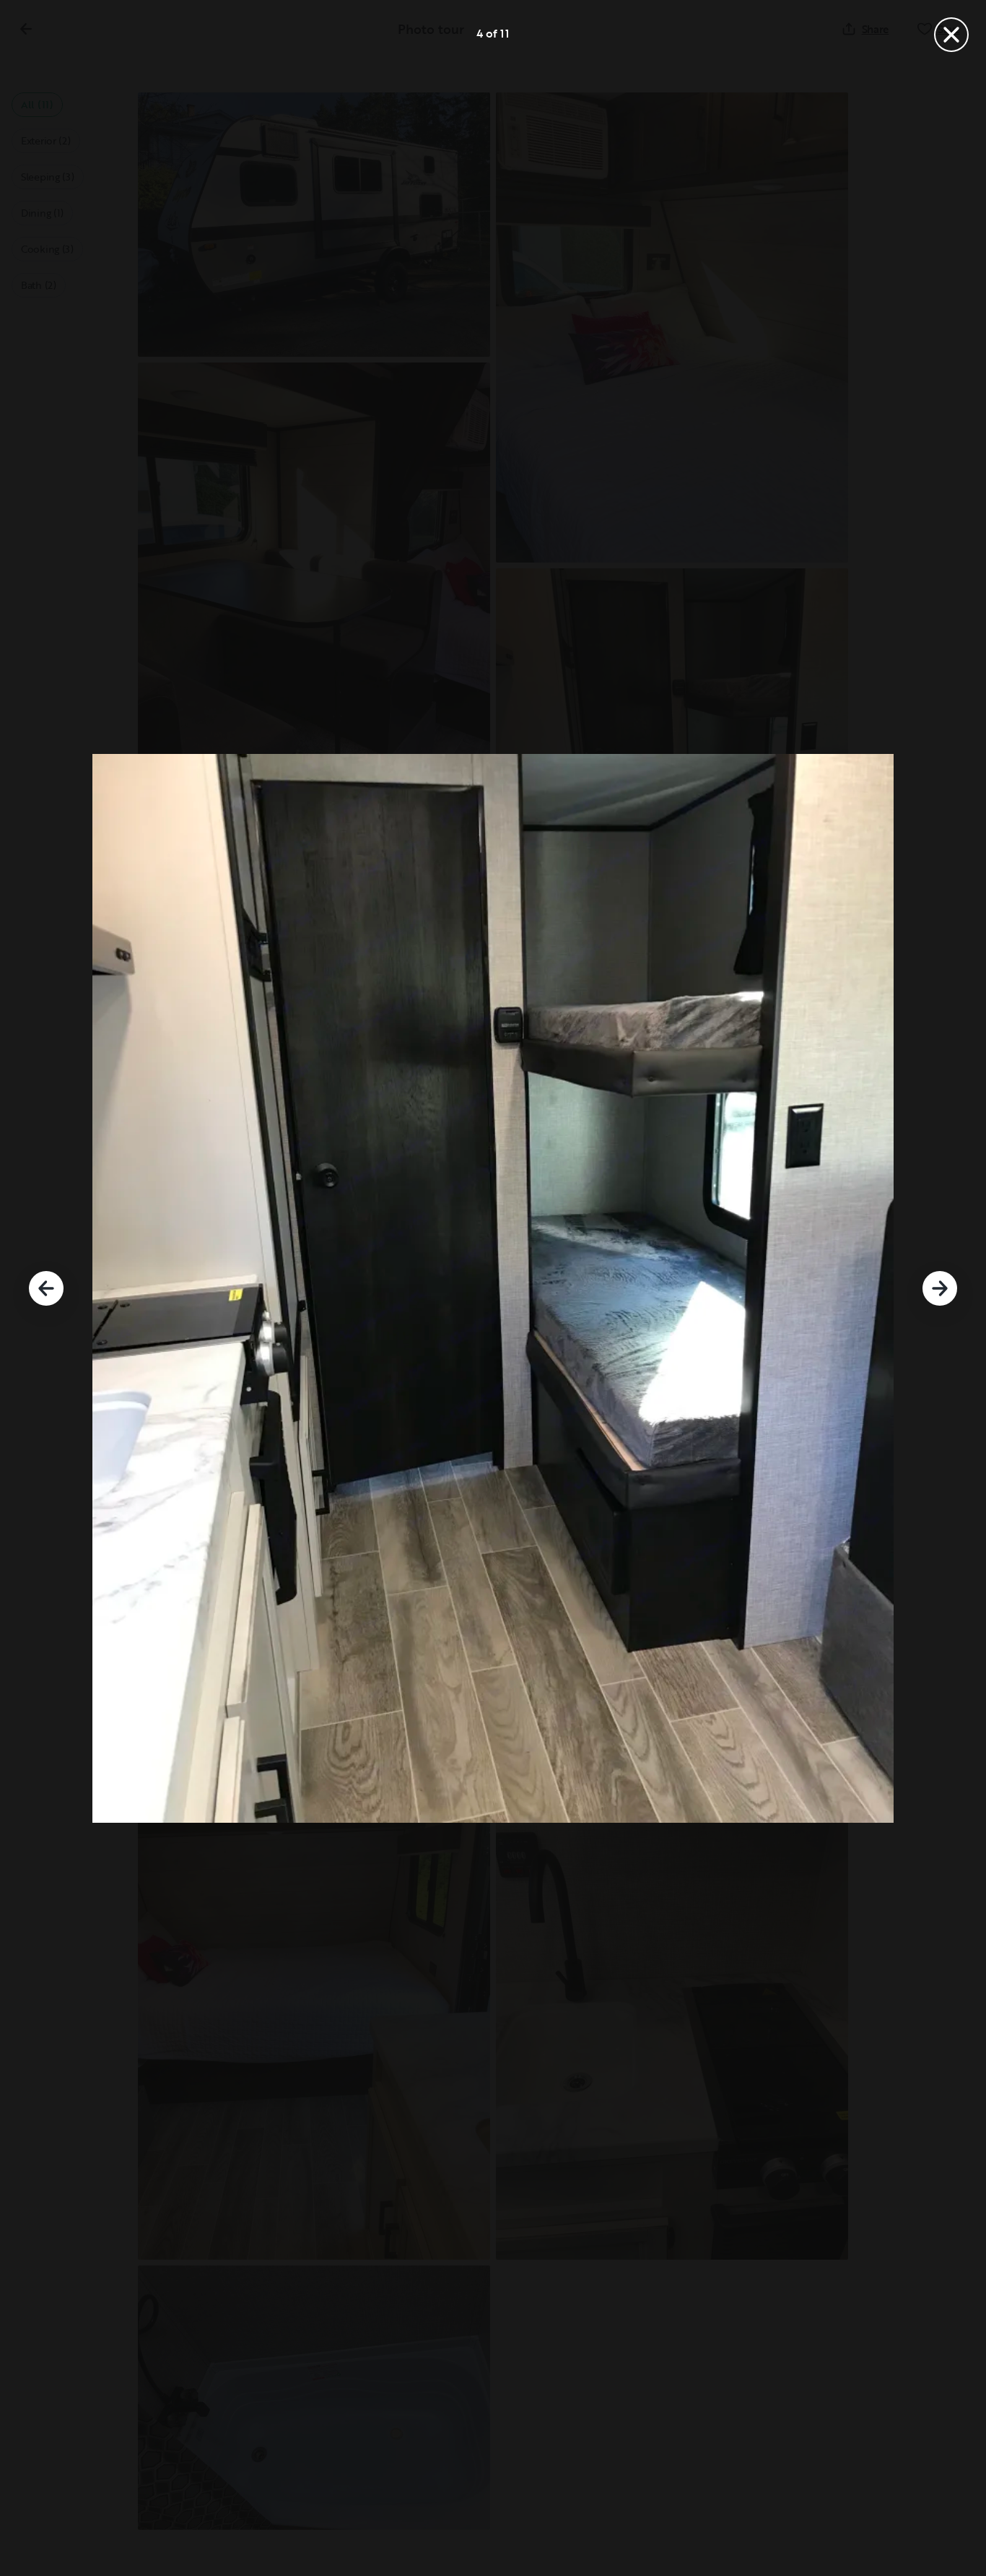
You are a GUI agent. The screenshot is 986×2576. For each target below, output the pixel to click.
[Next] (940, 1288)
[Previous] (46, 1288)
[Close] (951, 35)
